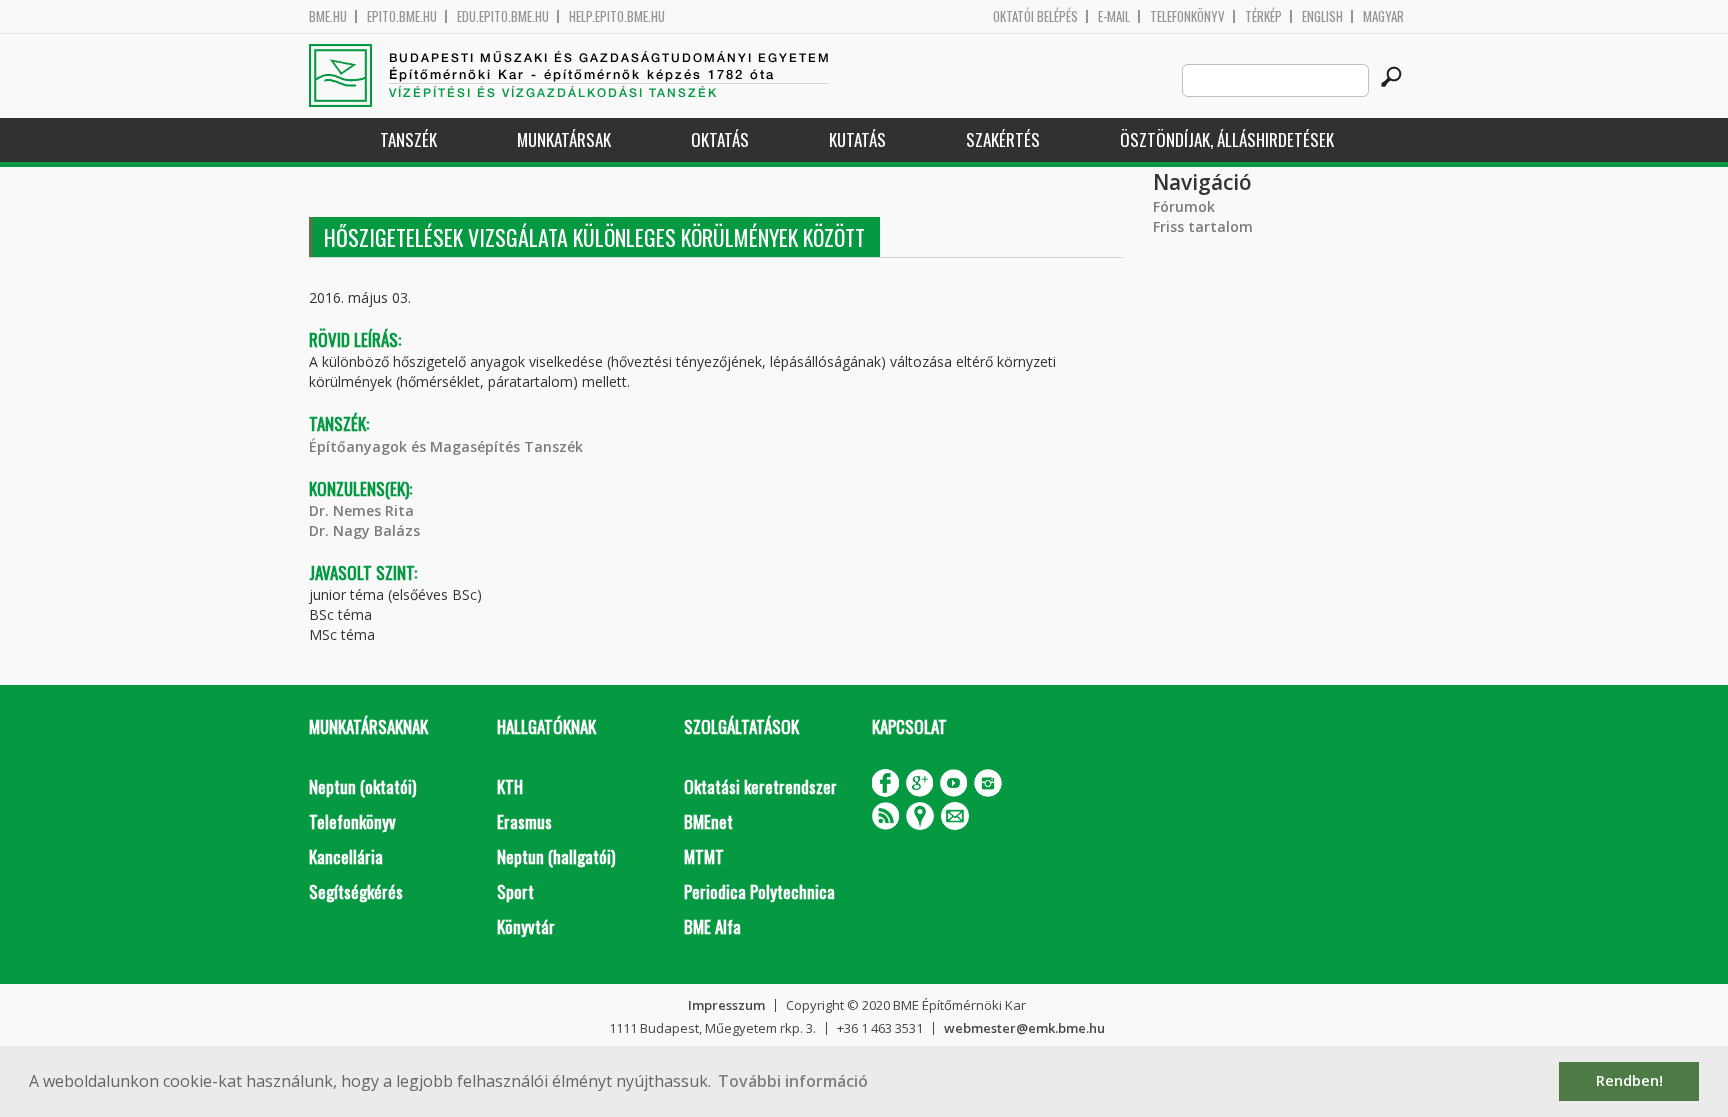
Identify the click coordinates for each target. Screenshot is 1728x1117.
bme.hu (328, 16)
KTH (510, 786)
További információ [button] (793, 1081)
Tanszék (408, 139)
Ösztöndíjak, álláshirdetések (1227, 139)
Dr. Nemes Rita (361, 510)
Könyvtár (526, 926)
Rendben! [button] (1629, 1080)
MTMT (704, 856)
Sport (515, 891)
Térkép (1263, 16)
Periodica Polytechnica (759, 891)
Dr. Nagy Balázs (364, 530)
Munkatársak (564, 139)
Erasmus (524, 821)
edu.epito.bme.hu (503, 16)
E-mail (1114, 16)
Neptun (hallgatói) (556, 856)
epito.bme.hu (402, 16)
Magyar (1383, 16)
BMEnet (708, 821)
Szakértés (1003, 139)
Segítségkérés (356, 891)
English (1322, 16)
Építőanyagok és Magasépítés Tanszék (446, 446)
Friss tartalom (1203, 226)
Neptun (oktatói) (362, 786)
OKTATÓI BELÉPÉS (1035, 16)
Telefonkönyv (1187, 16)
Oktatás (720, 139)
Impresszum (726, 1005)
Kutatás (857, 139)
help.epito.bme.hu (617, 16)
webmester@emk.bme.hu (1024, 1028)
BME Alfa (712, 926)
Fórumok (1184, 206)
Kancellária (346, 856)
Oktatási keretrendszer (760, 786)
